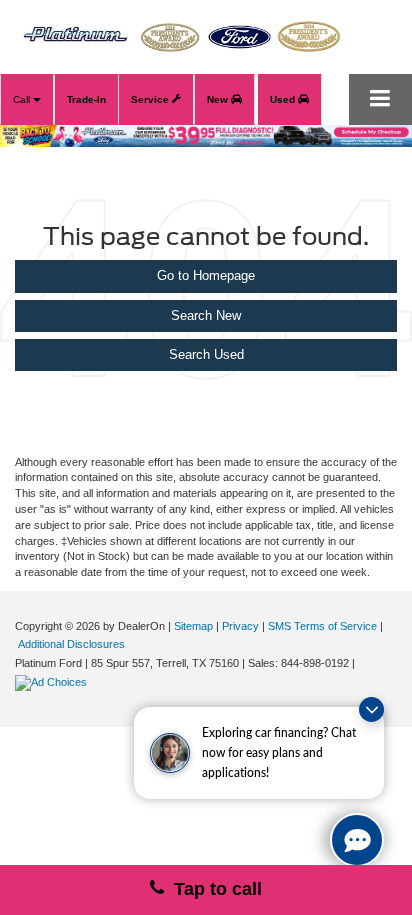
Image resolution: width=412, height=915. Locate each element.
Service (151, 99)
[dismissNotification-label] (371, 709)
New (219, 99)
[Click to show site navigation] (380, 99)
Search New (206, 315)
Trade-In (86, 99)
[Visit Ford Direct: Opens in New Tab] (53, 682)
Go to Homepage (206, 275)
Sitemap (193, 626)
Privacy (240, 626)
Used (284, 99)
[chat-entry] (357, 840)
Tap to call (213, 889)
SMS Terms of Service (322, 626)
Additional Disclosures (71, 644)
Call (23, 99)
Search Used (206, 354)
